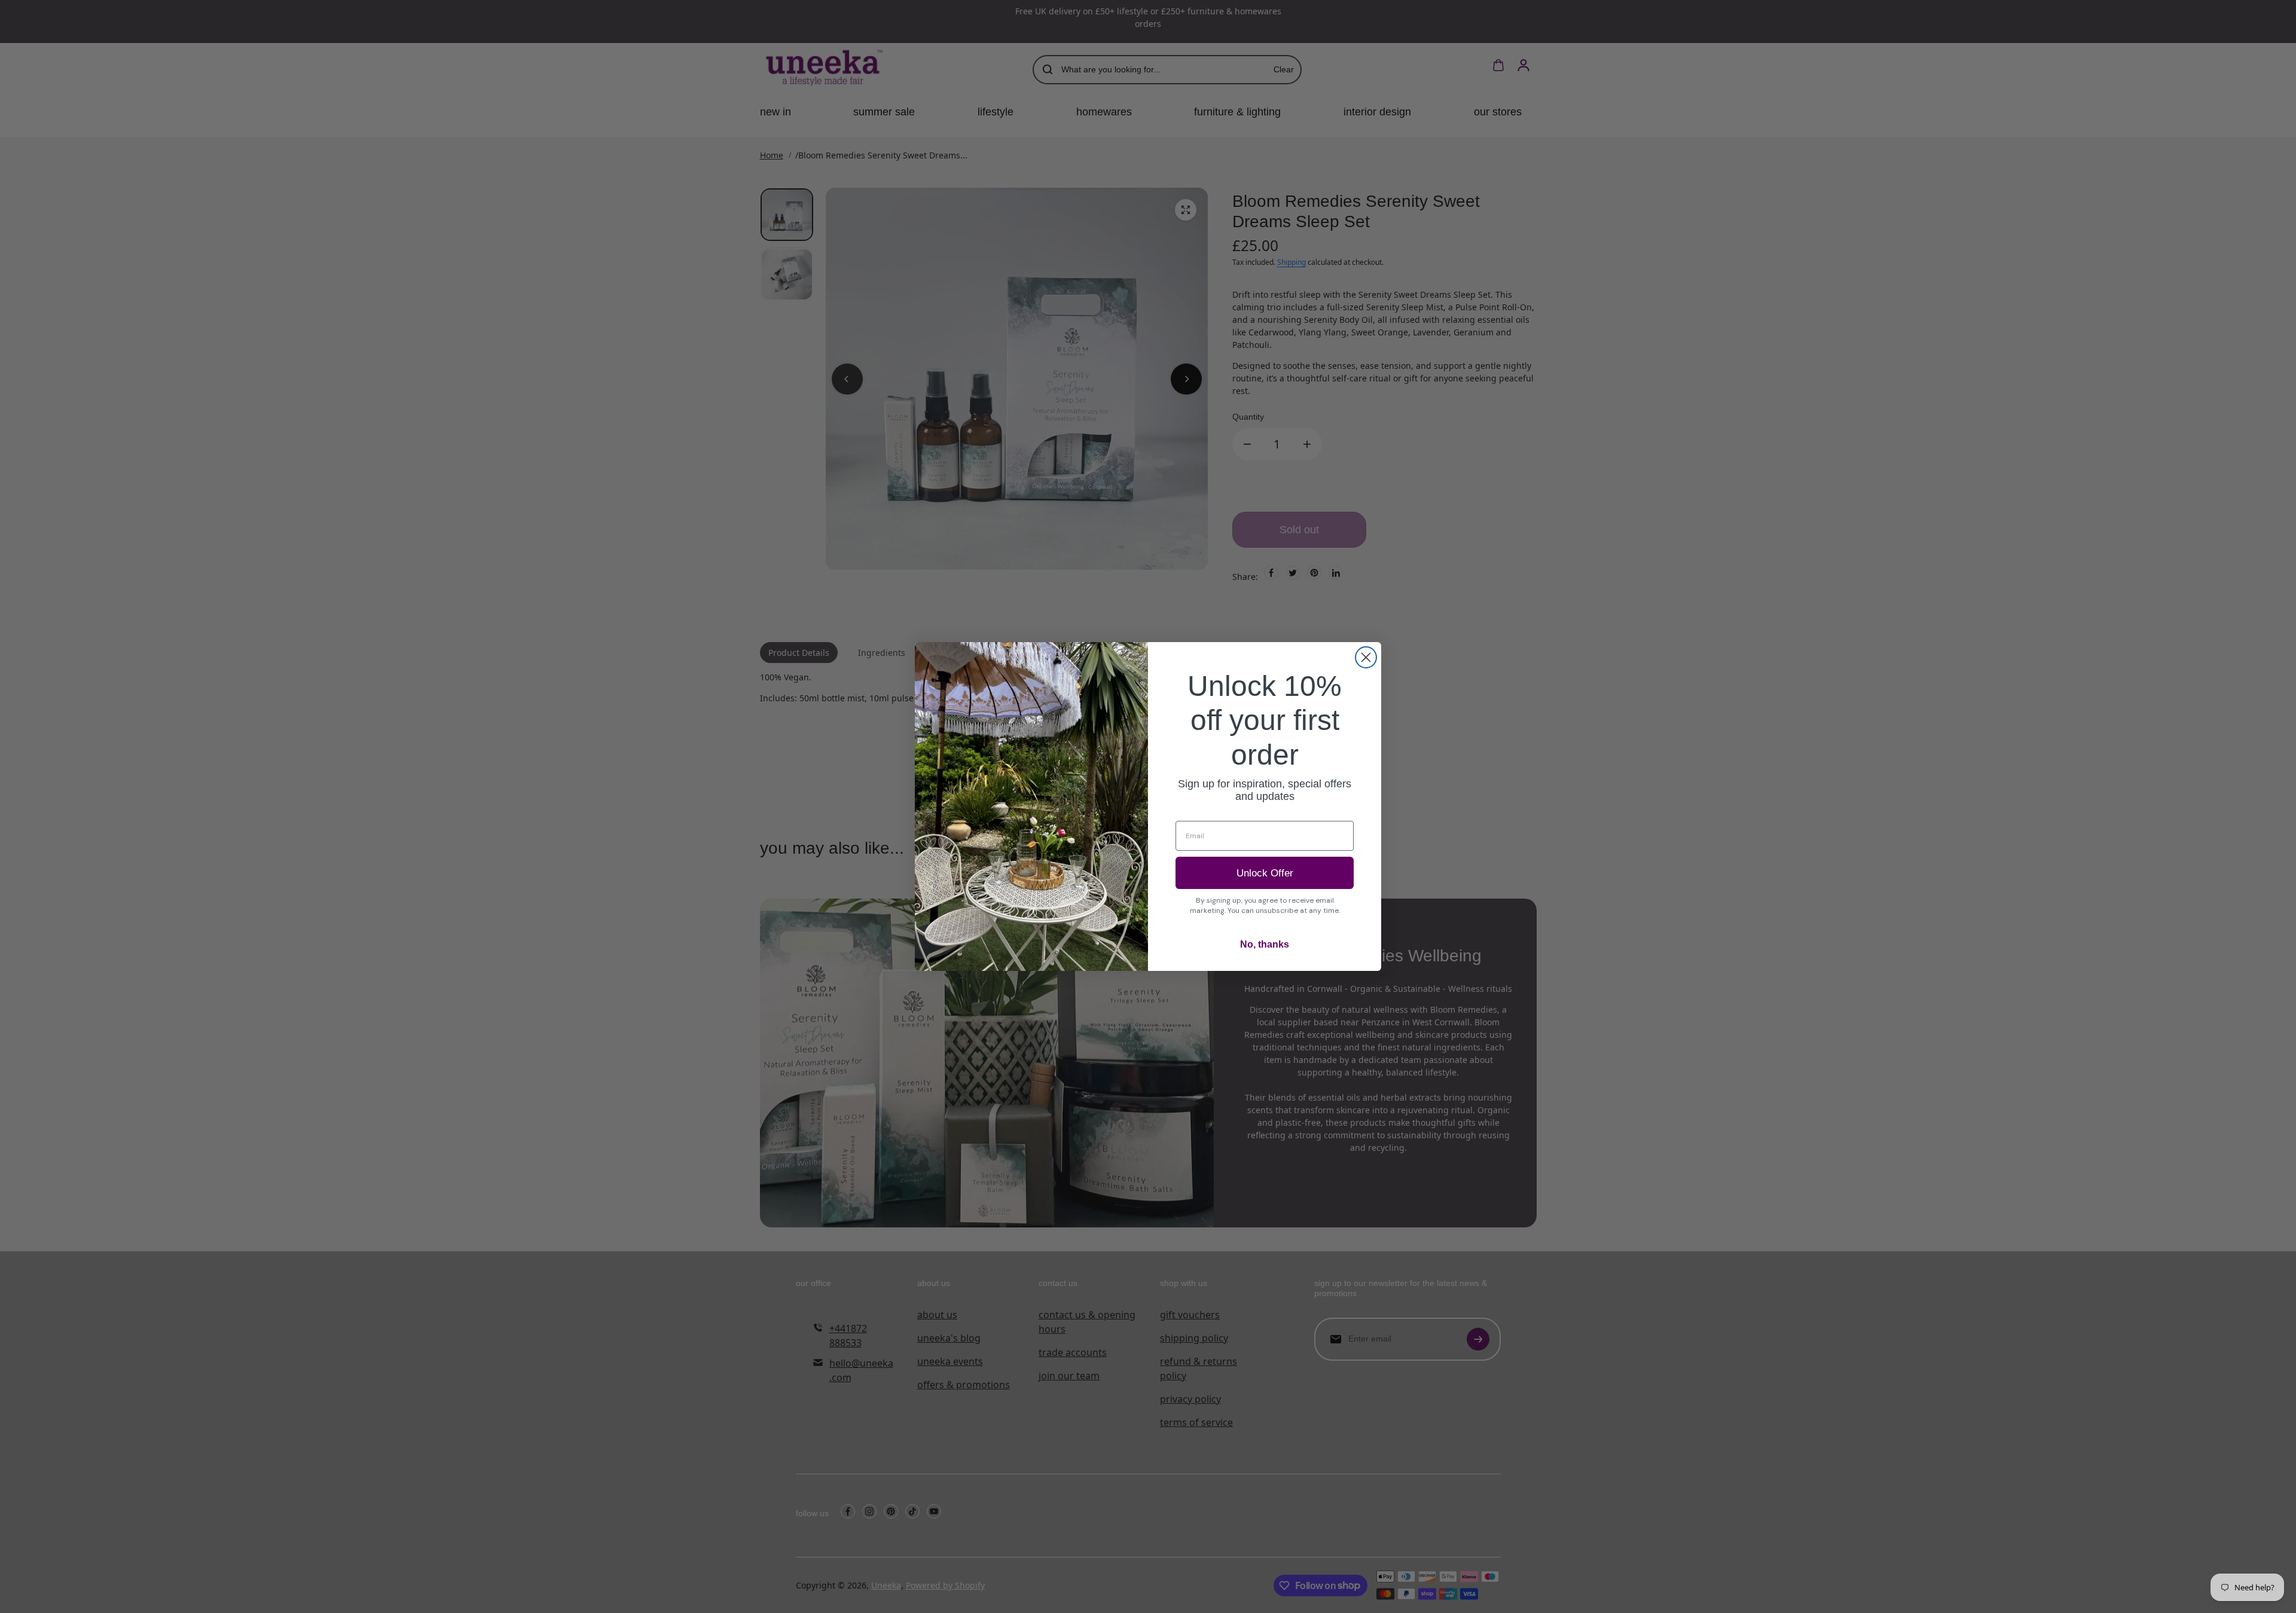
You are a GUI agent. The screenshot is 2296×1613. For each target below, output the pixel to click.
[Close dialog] (1366, 657)
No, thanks (1265, 944)
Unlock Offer (1265, 873)
